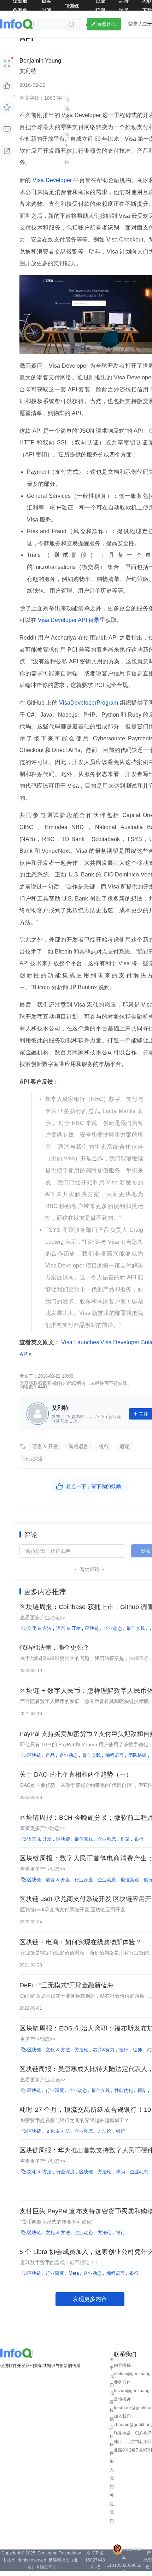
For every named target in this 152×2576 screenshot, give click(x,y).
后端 (124, 1446)
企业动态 (113, 1628)
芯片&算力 (104, 2050)
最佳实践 (136, 1628)
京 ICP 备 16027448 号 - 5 (95, 2560)
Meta (74, 2273)
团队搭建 (138, 1755)
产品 (50, 1755)
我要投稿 (112, 2406)
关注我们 (112, 2508)
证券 (138, 2050)
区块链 (92, 1628)
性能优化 (124, 2090)
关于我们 (112, 2372)
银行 (104, 1446)
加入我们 (112, 2474)
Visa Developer (52, 180)
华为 (121, 2172)
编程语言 (78, 1446)
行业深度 (33, 1459)
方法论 (81, 2050)
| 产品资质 (148, 2560)
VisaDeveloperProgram (89, 703)
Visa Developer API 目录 (68, 620)
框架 (125, 1839)
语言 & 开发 (45, 1446)
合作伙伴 (112, 2440)
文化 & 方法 (39, 1628)
